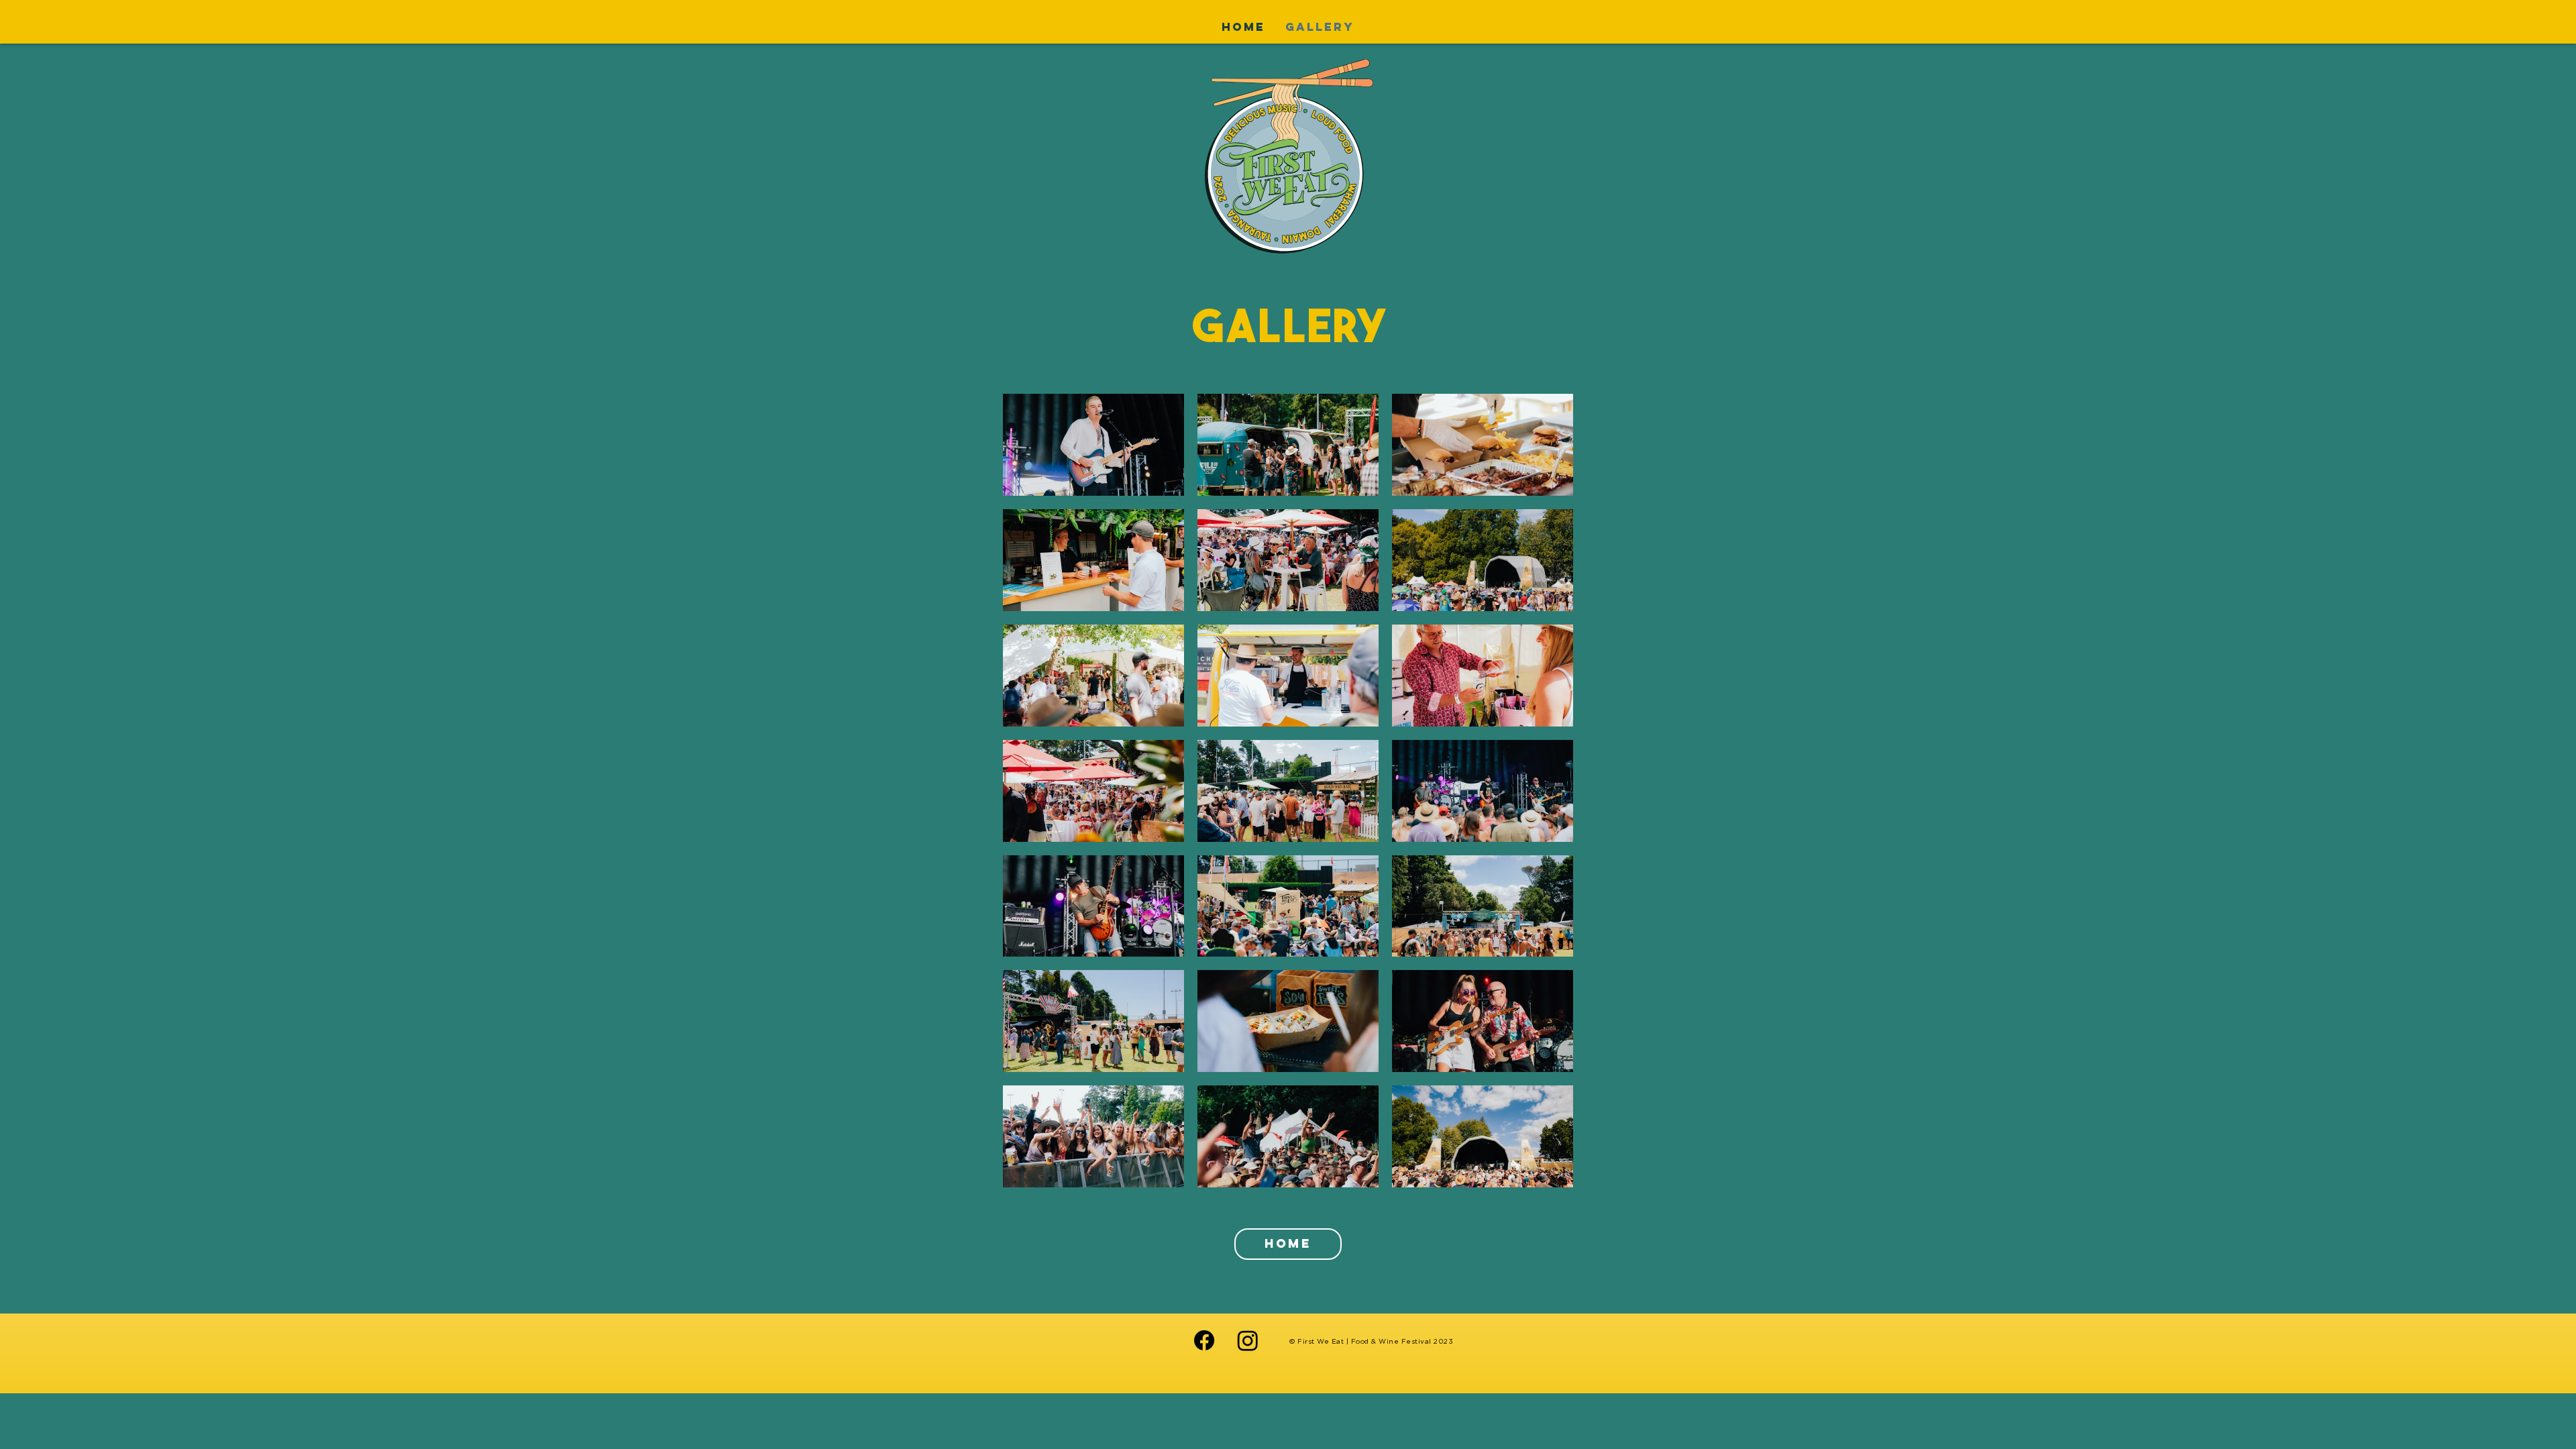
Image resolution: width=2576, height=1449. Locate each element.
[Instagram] (1248, 1340)
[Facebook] (1204, 1340)
